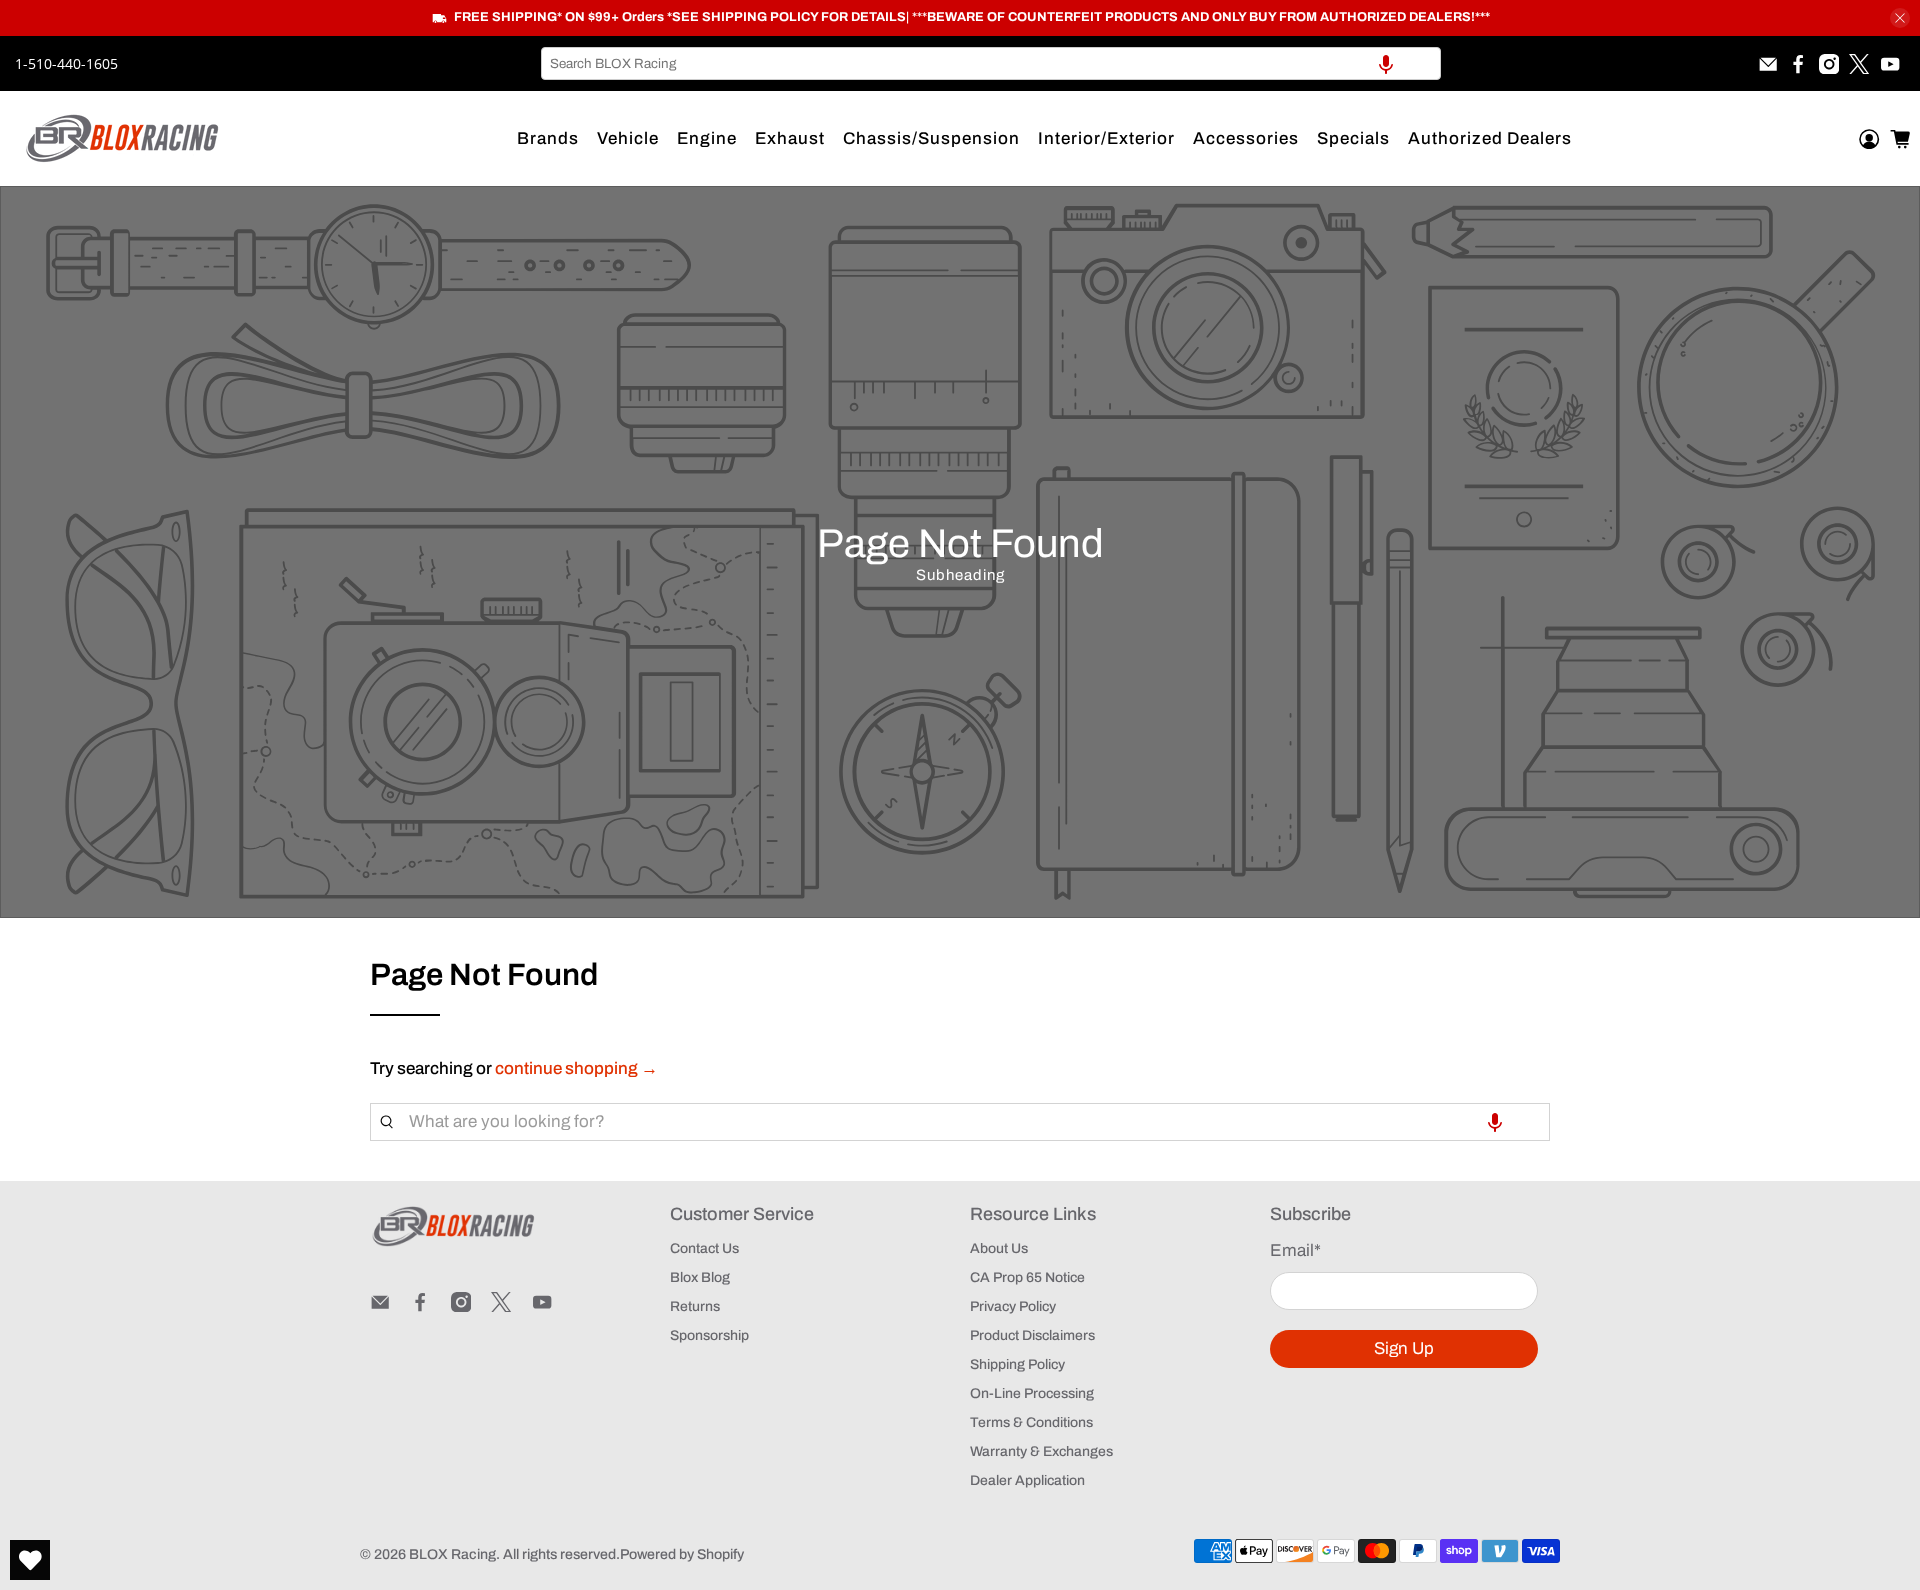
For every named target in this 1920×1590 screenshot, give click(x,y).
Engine (707, 138)
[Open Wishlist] (30, 1560)
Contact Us (704, 1248)
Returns (695, 1306)
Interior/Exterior (1106, 138)
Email (1295, 1250)
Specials (1353, 138)
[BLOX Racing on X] (1859, 64)
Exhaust (790, 138)
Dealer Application (1027, 1480)
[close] (1900, 18)
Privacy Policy (1013, 1306)
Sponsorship (709, 1335)
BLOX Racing (452, 1554)
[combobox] (991, 63)
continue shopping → (576, 1068)
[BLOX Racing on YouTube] (1890, 64)
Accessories (1246, 138)
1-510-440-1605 (66, 63)
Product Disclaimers (1032, 1335)
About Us (999, 1248)
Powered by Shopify (682, 1554)
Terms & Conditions (1031, 1422)
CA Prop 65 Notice (1027, 1277)
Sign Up (1404, 1348)
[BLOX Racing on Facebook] (1798, 64)
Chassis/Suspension (931, 138)
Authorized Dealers (1490, 138)
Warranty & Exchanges (1041, 1451)
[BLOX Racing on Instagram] (1829, 64)
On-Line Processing (1032, 1393)
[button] (1386, 63)
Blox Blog (700, 1277)
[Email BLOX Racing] (1768, 64)
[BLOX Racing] (123, 138)
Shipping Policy (1017, 1364)
